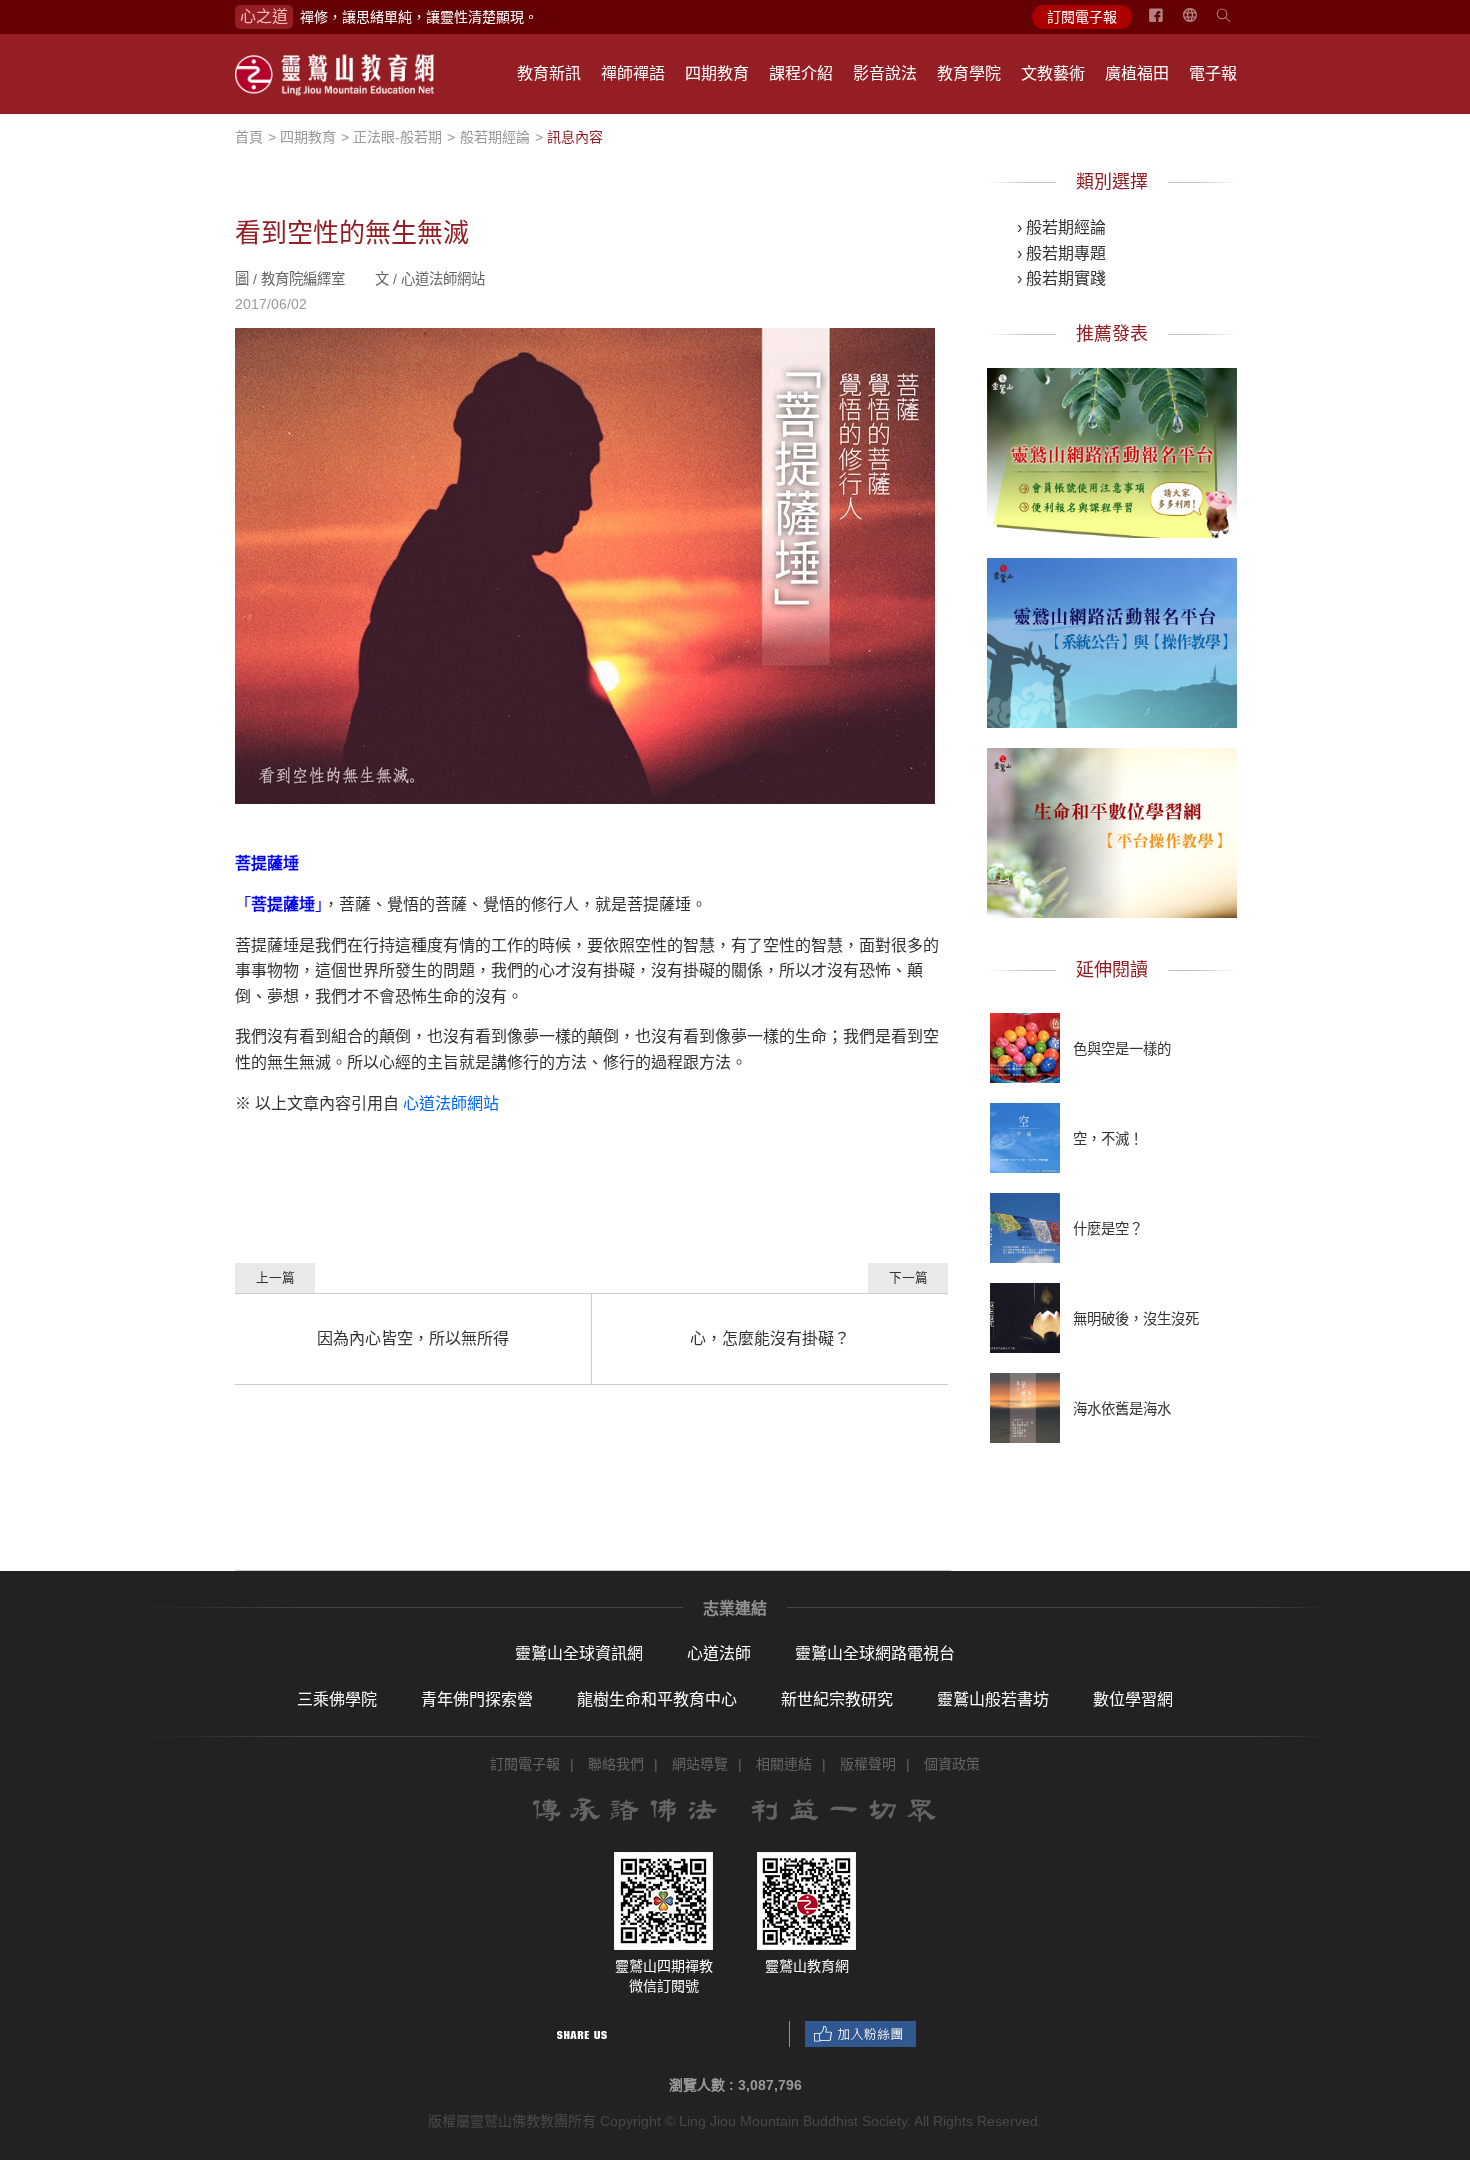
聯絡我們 (616, 1764)
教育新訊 (549, 73)
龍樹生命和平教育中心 (657, 1699)
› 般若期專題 (1061, 253)
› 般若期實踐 (1061, 278)
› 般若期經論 (1061, 227)
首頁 (249, 137)
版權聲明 (868, 1764)
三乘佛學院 (337, 1699)
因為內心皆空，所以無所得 (413, 1338)
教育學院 (969, 73)
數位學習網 (1133, 1699)
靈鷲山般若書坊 (993, 1699)
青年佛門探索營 (477, 1699)
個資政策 (952, 1764)
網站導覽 (700, 1764)
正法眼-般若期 (397, 137)
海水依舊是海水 (1122, 1409)
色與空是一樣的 (1122, 1049)
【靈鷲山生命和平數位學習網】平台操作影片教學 (1112, 829)
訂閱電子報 (1082, 17)
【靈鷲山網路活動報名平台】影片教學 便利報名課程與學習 (1112, 449)
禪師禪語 (633, 73)
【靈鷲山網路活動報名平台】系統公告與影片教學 (1112, 639)
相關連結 (784, 1764)
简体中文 (1202, 23)
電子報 (1213, 73)
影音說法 (885, 73)
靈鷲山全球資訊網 (579, 1653)
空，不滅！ (1108, 1139)
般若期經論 (495, 137)
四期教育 (717, 73)
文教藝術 (1053, 73)
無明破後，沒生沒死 (1136, 1319)
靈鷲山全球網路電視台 (875, 1653)
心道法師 (719, 1653)
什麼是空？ (1108, 1229)
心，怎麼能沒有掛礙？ (770, 1338)
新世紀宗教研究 (837, 1699)
